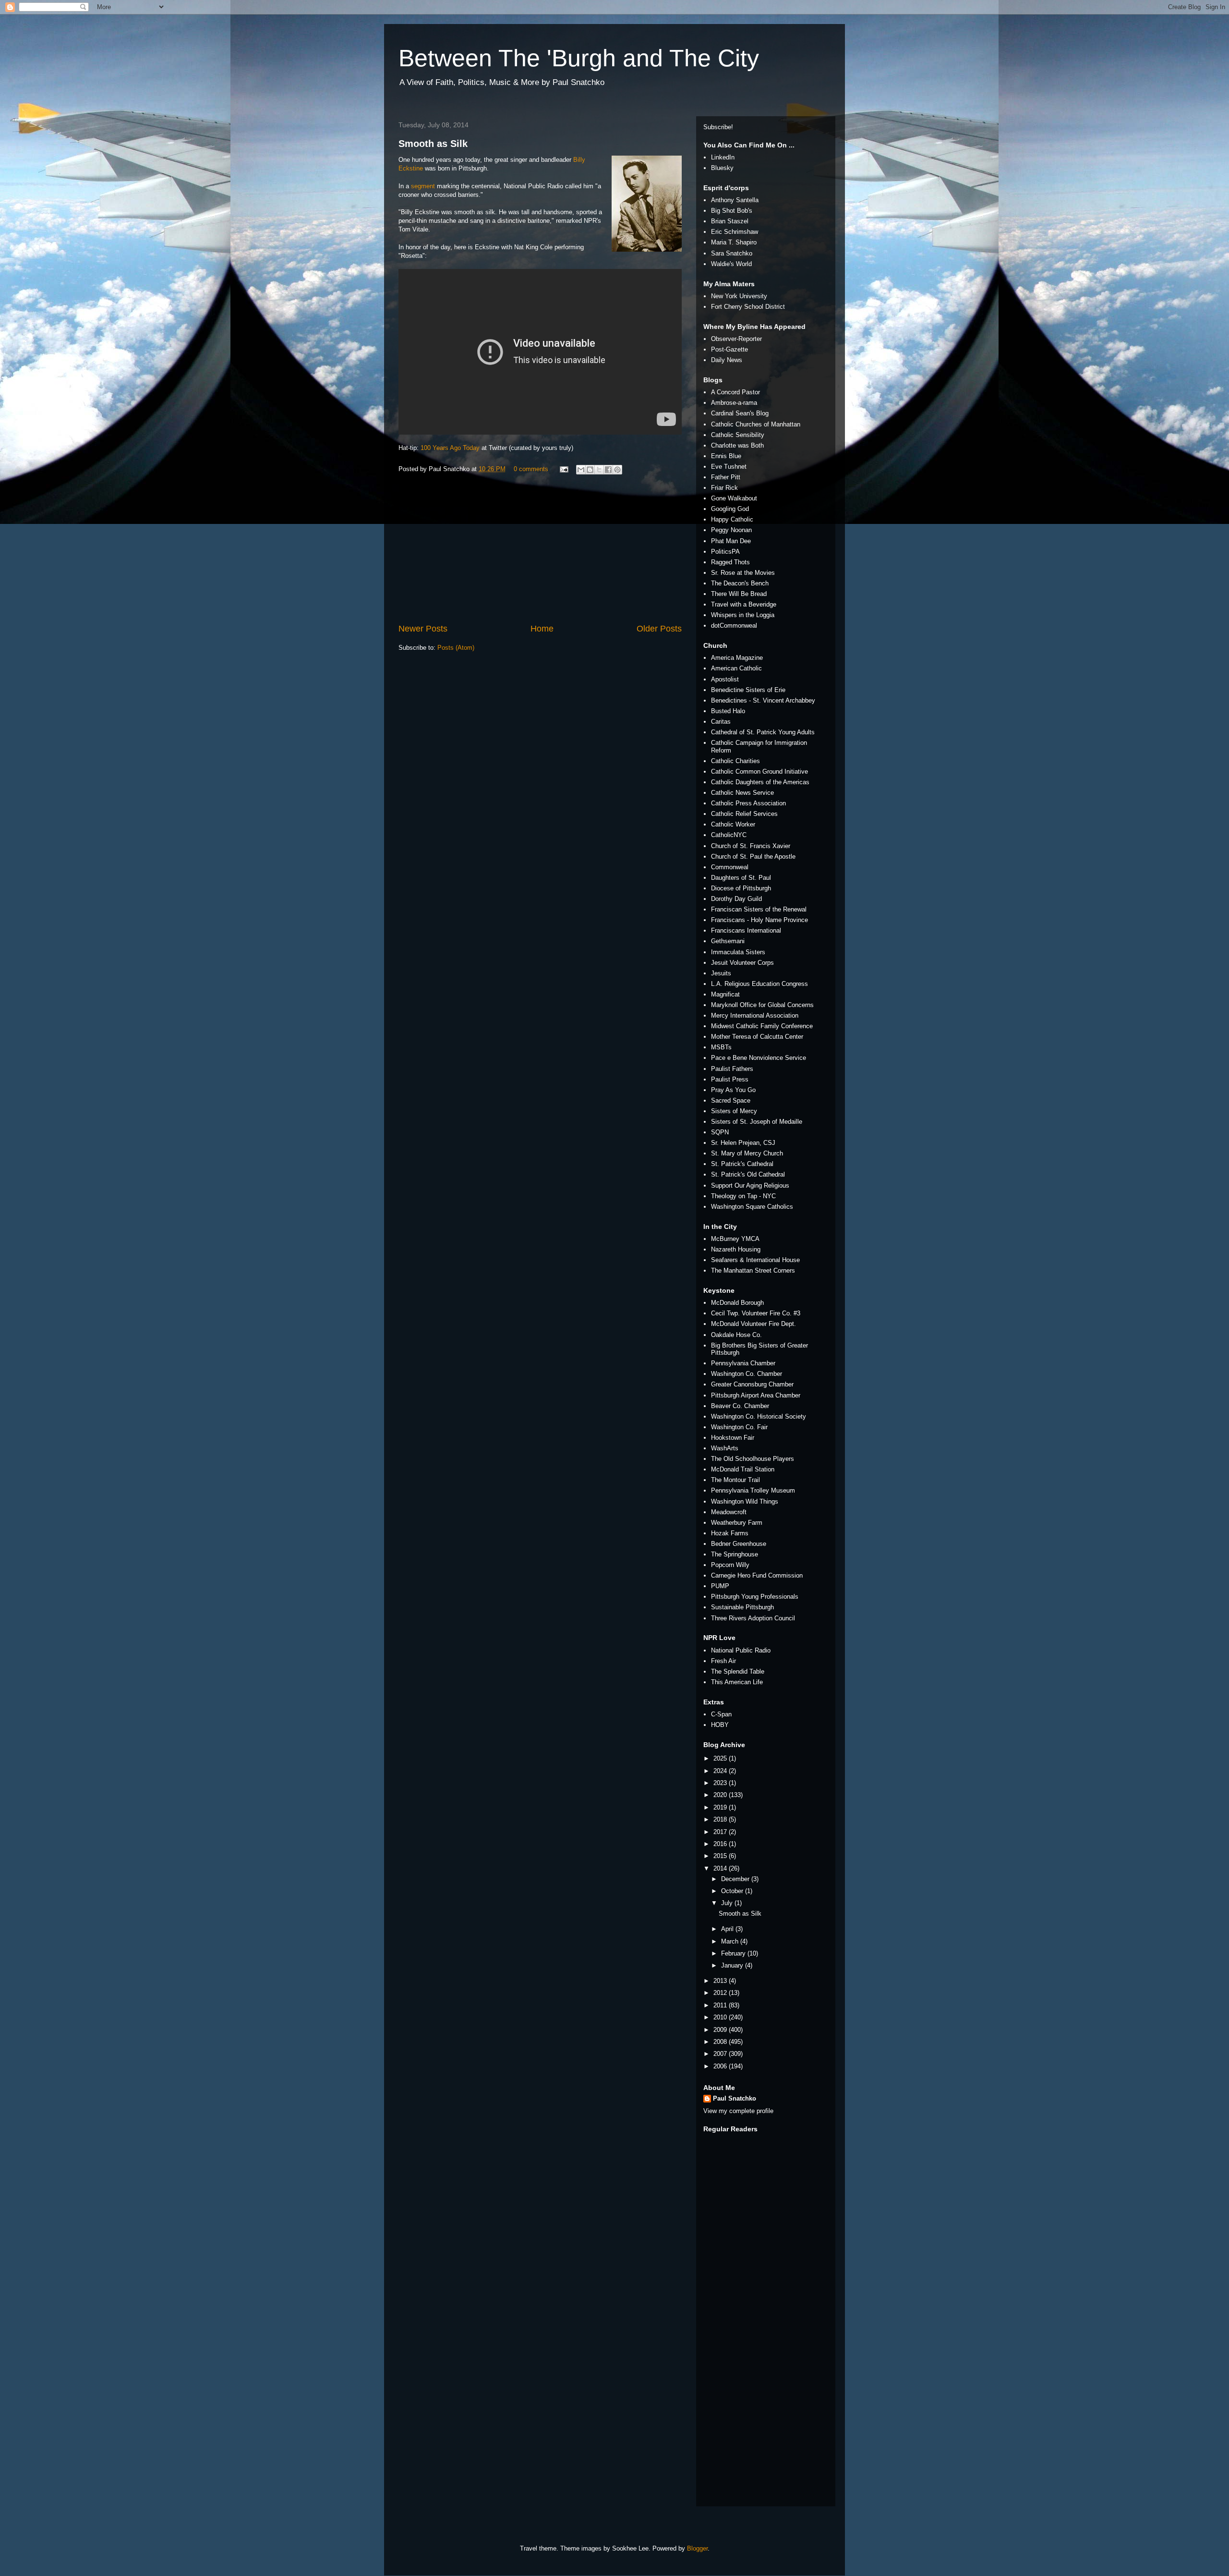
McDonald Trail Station (743, 1469)
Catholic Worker (733, 824)
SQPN (720, 1132)
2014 (721, 1868)
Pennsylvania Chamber (743, 1363)
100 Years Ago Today (450, 448)
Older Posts (659, 629)
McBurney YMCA (735, 1239)
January (733, 1965)
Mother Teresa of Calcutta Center (757, 1037)
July (728, 1903)
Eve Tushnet (729, 467)
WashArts (725, 1448)
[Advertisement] (540, 550)
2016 (721, 1844)
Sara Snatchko (732, 253)
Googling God (730, 509)
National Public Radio (741, 1650)
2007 (721, 2054)
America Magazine (737, 658)
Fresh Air (723, 1661)
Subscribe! (718, 127)
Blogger (697, 2548)
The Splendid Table (738, 1671)
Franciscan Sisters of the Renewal (759, 909)
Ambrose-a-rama (734, 403)
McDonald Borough (737, 1303)
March (731, 1941)
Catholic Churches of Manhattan (756, 424)
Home (542, 629)
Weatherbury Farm (737, 1523)
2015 (721, 1856)
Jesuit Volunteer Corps (742, 963)
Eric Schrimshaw (735, 232)
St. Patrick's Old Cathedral (748, 1174)
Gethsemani (728, 941)
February (734, 1953)
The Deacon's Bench (740, 583)
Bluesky (722, 168)
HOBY (720, 1725)
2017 (721, 1832)
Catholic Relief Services (744, 814)
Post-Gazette (729, 349)
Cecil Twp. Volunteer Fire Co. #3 (756, 1313)
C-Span (721, 1714)
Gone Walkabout (734, 498)
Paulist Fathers (732, 1069)
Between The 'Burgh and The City (579, 58)
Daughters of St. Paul (741, 878)
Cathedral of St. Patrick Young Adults (763, 732)
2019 (721, 1807)
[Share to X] (599, 470)
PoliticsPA (725, 552)
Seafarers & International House (755, 1260)
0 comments (531, 469)
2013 (721, 1981)
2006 (721, 2066)
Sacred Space (731, 1100)
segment (423, 186)
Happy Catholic (732, 519)
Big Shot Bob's (732, 211)
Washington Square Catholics (752, 1207)
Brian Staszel (730, 221)
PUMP (720, 1586)
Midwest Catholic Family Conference (762, 1026)
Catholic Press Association (748, 803)
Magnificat (725, 994)
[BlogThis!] (590, 470)
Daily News (727, 360)
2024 (721, 1771)
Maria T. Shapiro (734, 242)
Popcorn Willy (730, 1565)
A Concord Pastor (735, 392)
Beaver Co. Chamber (740, 1406)
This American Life (737, 1682)
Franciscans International (746, 930)
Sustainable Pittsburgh (742, 1607)
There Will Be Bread (739, 594)
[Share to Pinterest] (617, 470)
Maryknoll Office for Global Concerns (762, 1005)
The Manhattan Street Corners (753, 1270)
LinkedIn (723, 157)
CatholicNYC (729, 835)
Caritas (721, 722)
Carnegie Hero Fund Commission (757, 1575)
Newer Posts (423, 629)
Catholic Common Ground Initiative (759, 772)
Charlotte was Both (737, 445)
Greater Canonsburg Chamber (752, 1384)
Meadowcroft (729, 1512)
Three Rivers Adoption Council (753, 1618)
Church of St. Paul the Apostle (753, 857)
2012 (721, 1993)
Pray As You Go (733, 1090)
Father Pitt (726, 477)
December (736, 1879)
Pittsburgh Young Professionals (755, 1597)
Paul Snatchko (735, 2098)
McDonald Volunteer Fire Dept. (753, 1324)
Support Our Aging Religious (750, 1185)
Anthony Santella (735, 200)
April (728, 1929)
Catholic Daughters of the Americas (760, 782)
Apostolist (725, 679)
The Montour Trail (735, 1480)
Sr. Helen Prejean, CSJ (743, 1143)
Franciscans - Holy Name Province (759, 920)
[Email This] (581, 470)
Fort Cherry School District (748, 307)
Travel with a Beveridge (744, 604)
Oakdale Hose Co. (736, 1335)
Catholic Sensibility (738, 435)
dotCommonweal (734, 626)
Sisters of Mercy (734, 1111)
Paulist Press (730, 1079)
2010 (721, 2017)
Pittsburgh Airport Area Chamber (756, 1395)
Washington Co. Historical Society (759, 1416)
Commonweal (730, 867)
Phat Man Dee (731, 541)
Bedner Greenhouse (739, 1544)
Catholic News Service (742, 793)
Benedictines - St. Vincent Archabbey (763, 700)
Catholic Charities (735, 761)
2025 (721, 1758)
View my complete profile (738, 2111)
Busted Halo (728, 711)
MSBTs (721, 1047)
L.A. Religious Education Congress (759, 984)
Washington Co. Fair (739, 1427)
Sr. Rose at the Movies (743, 573)
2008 (721, 2042)
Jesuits (721, 973)
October (733, 1891)
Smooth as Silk (433, 144)
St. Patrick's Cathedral (742, 1164)
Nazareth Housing (736, 1249)
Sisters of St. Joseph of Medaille (757, 1122)
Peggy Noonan (731, 530)
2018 (721, 1819)
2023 (721, 1783)
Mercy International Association (755, 1015)
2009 (721, 2030)
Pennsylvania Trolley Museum (753, 1490)
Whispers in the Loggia (743, 615)
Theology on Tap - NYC (743, 1196)
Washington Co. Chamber (747, 1374)
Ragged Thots (730, 562)
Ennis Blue (726, 456)
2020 (721, 1795)
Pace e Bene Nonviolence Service (759, 1058)
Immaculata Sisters (738, 952)
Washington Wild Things (745, 1501)
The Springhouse (735, 1554)
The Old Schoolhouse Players (753, 1459)
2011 (721, 2005)
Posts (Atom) (456, 648)
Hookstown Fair (733, 1438)
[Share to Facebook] (608, 470)
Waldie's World (731, 264)
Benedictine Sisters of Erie (748, 690)
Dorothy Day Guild (736, 899)
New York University (739, 296)
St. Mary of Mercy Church (747, 1153)
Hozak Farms (730, 1533)
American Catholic (736, 668)
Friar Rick (724, 488)
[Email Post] (563, 469)
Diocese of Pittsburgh (741, 888)
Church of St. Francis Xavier (751, 846)
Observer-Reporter (736, 339)
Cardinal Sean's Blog (740, 413)
